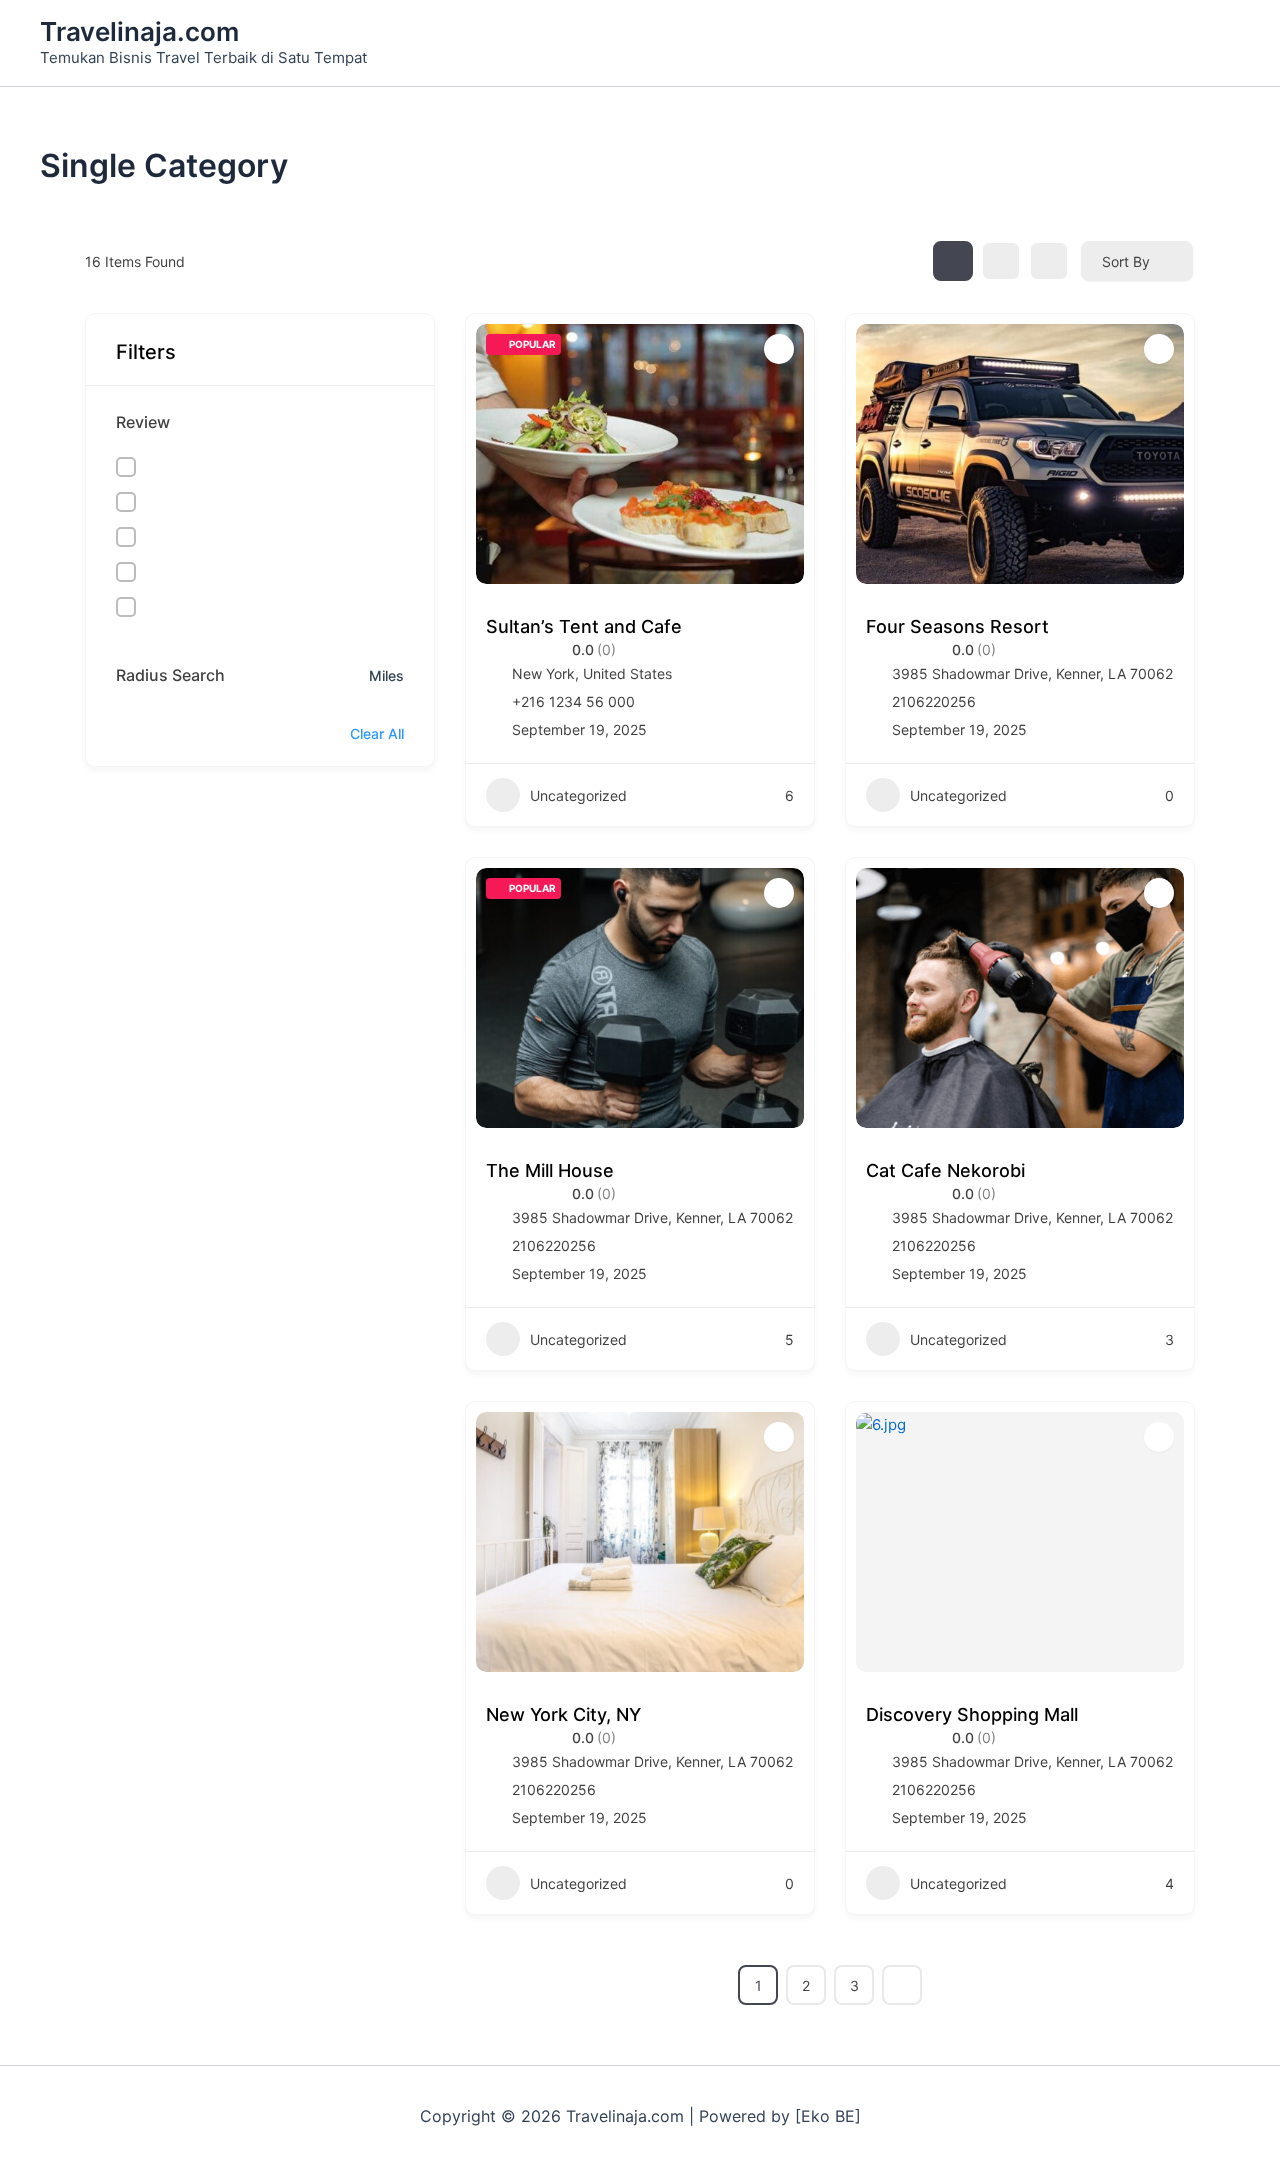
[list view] (1001, 261)
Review (143, 422)
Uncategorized (578, 795)
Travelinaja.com (139, 31)
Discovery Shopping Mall (972, 1714)
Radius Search (170, 675)
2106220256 (934, 701)
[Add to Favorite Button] (779, 349)
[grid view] (953, 261)
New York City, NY (563, 1714)
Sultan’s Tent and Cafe (584, 626)
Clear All (377, 733)
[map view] (1049, 261)
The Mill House (550, 1170)
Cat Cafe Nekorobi (945, 1170)
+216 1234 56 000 (573, 701)
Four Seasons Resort (957, 626)
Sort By (1126, 261)
